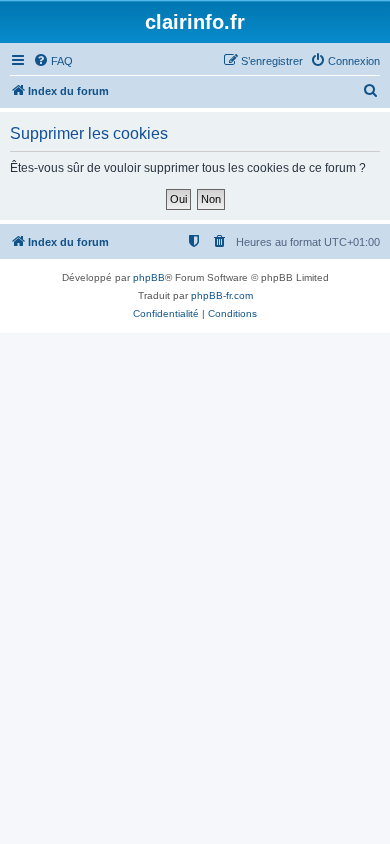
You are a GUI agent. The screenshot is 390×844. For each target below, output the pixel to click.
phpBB (149, 277)
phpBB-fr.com (222, 295)
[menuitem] (53, 61)
